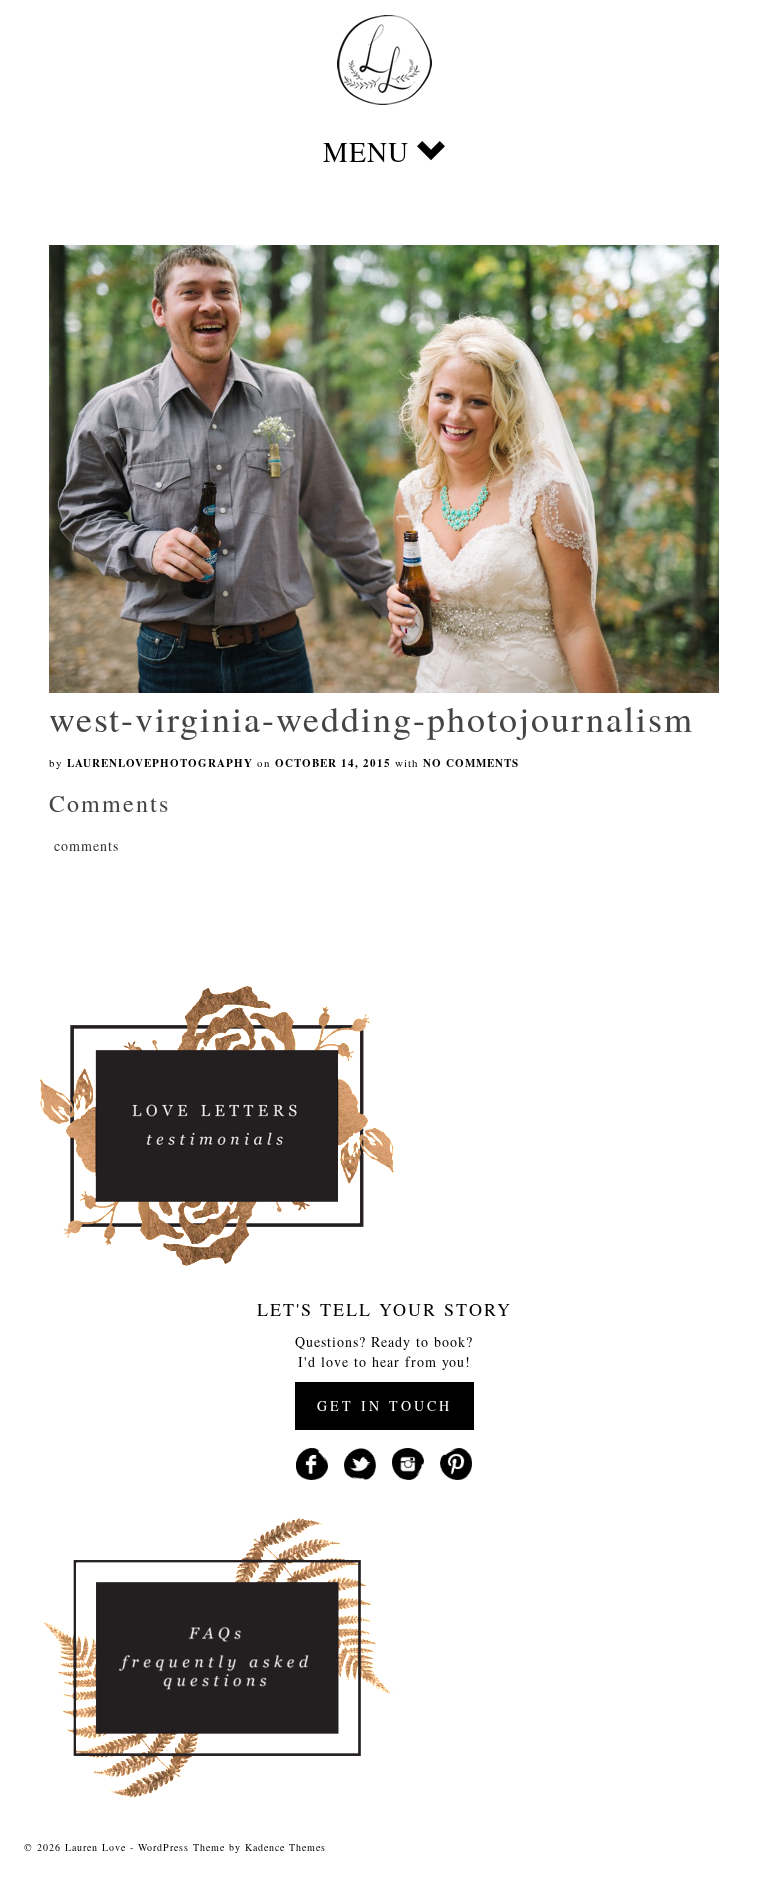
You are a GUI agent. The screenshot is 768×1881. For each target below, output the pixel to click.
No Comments (471, 763)
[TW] (360, 1461)
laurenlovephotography (160, 763)
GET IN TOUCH (384, 1405)
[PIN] (456, 1461)
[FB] (312, 1461)
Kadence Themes (285, 1847)
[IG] (408, 1461)
